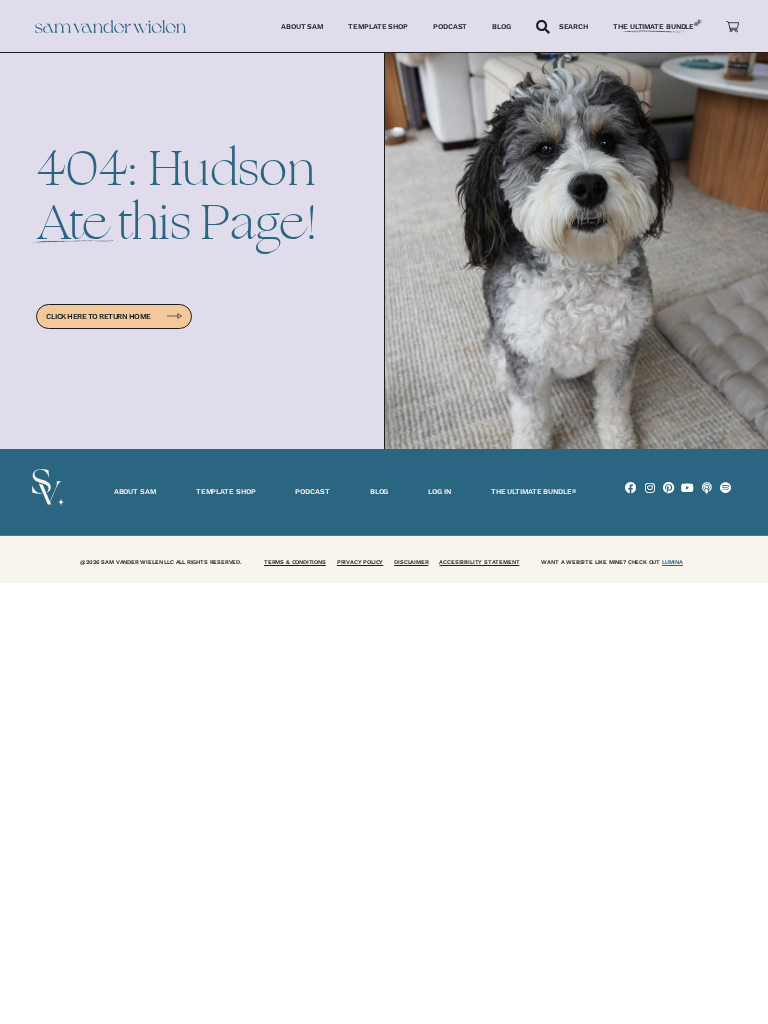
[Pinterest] (668, 487)
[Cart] (732, 26)
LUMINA (672, 562)
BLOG (379, 491)
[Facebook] (630, 487)
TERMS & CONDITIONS (295, 562)
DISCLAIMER (411, 562)
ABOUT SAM (135, 491)
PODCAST (312, 491)
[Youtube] (687, 487)
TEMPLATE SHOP (226, 491)
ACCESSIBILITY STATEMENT (479, 562)
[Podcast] (706, 487)
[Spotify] (725, 487)
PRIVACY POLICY (360, 562)
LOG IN (439, 491)
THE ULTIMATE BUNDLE (533, 491)
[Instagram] (649, 487)
